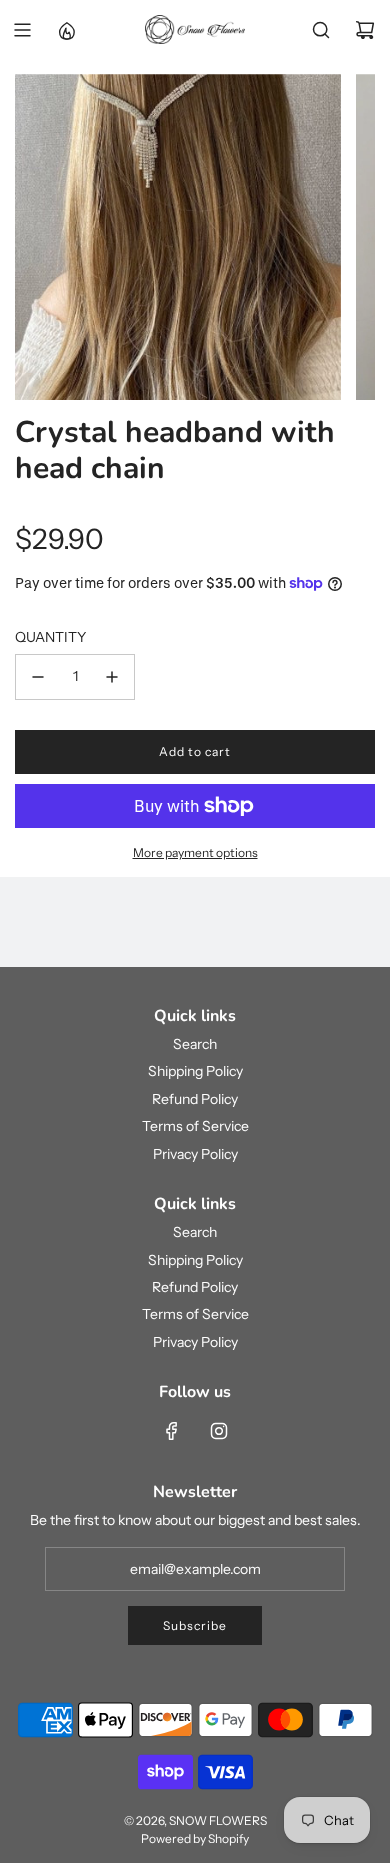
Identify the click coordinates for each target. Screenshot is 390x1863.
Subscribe (195, 1625)
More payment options (195, 852)
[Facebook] (172, 1431)
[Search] (321, 30)
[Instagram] (219, 1431)
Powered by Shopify (195, 1838)
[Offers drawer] (66, 30)
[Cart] (365, 30)
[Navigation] (22, 30)
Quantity (50, 637)
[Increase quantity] (112, 677)
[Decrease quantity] (38, 677)
